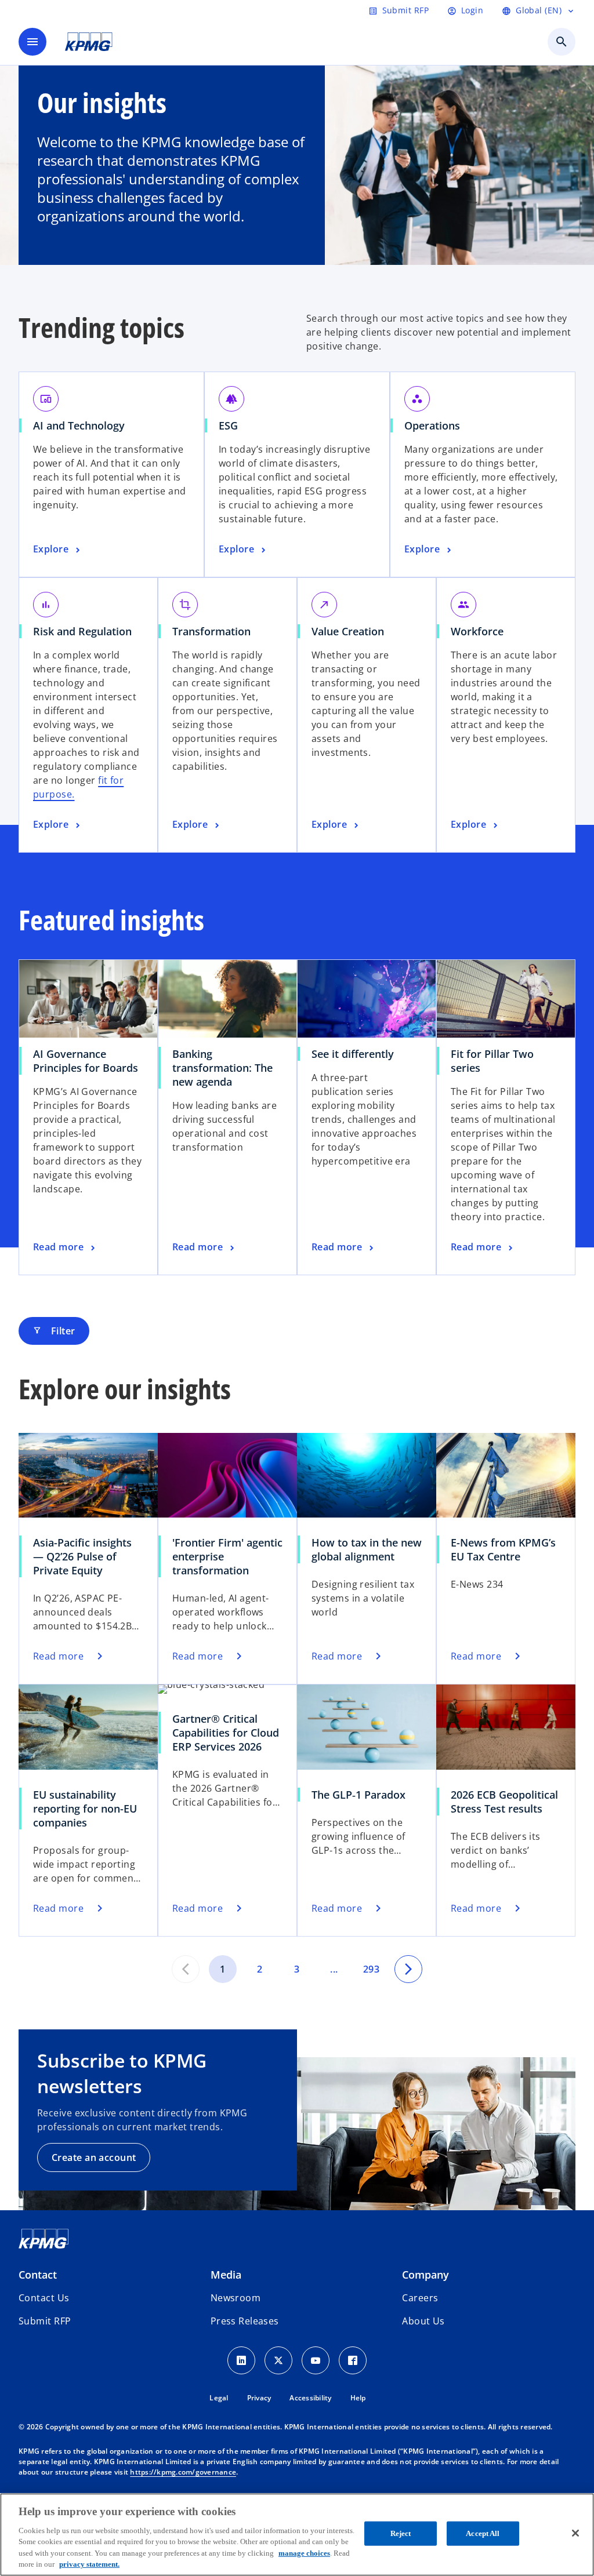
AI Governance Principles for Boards (86, 1061)
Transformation (211, 631)
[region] (297, 2535)
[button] (45, 2321)
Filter (54, 1331)
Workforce (477, 631)
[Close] (575, 2533)
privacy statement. (89, 2564)
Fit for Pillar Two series (492, 1061)
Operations (432, 425)
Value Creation (348, 631)
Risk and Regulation (82, 631)
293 (371, 1969)
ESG (228, 425)
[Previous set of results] (186, 1969)
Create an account (94, 2157)
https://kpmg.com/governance (183, 2472)
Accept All (483, 2533)
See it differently (353, 1054)
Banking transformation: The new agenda (222, 1068)
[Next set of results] (408, 1969)
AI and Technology (79, 425)
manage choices (304, 2553)
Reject (401, 2533)
